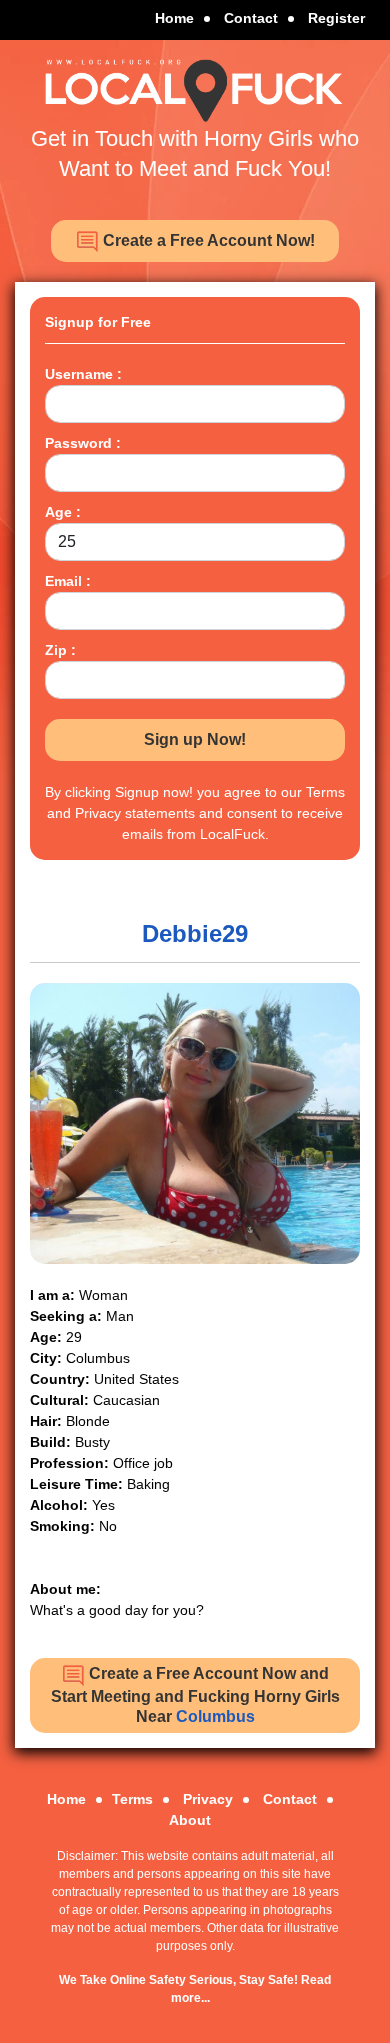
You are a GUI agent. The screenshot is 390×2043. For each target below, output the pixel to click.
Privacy (208, 1799)
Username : (83, 374)
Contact (251, 18)
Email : (68, 581)
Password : (83, 443)
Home (174, 18)
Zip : (60, 650)
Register (336, 18)
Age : (63, 512)
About (190, 1820)
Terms (132, 1799)
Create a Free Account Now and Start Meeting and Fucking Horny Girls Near (195, 1694)
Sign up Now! (195, 739)
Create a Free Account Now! (207, 240)
